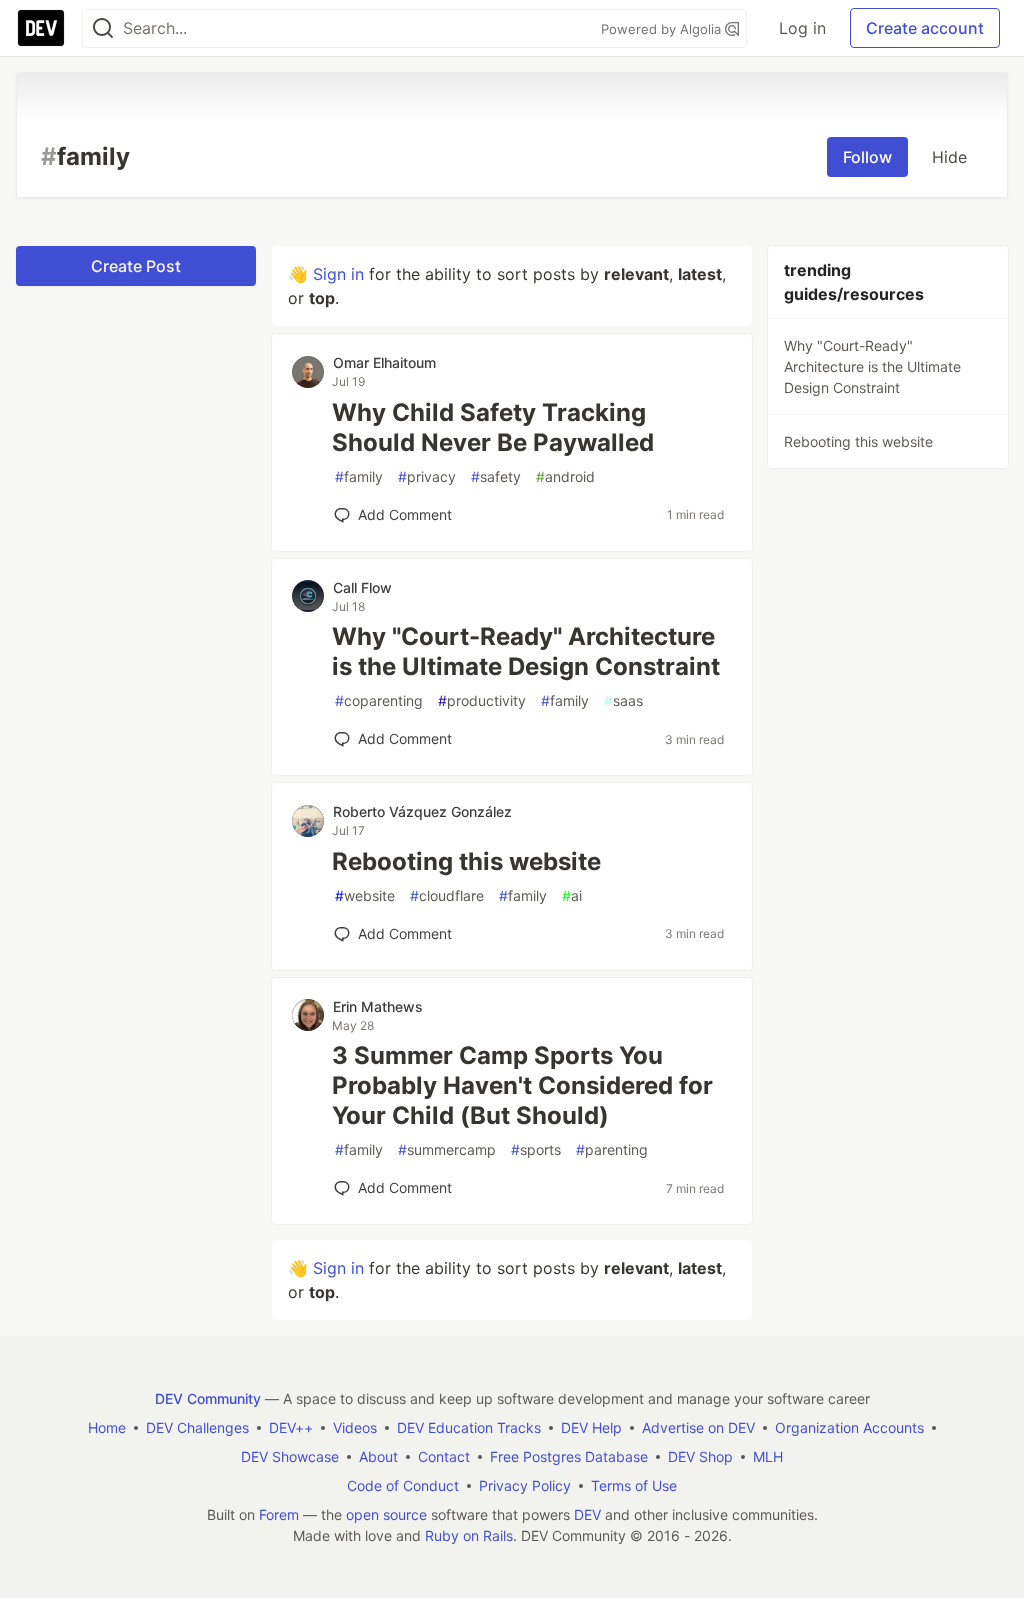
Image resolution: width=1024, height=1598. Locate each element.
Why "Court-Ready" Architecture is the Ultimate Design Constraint (526, 651)
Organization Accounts (849, 1427)
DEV (587, 1514)
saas (623, 700)
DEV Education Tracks (469, 1427)
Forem (279, 1514)
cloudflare (447, 895)
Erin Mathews (378, 1006)
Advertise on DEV (698, 1427)
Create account (925, 28)
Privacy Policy (525, 1485)
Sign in (338, 274)
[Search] (103, 28)
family (359, 476)
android (565, 476)
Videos (355, 1427)
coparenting (379, 700)
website (365, 895)
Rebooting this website (466, 861)
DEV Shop (700, 1456)
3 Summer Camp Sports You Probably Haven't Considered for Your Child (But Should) (522, 1085)
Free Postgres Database (569, 1456)
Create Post (136, 266)
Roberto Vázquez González (422, 811)
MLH (768, 1456)
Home (107, 1427)
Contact (444, 1456)
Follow (867, 157)
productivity (482, 700)
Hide (949, 157)
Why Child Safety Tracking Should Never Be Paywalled (493, 427)
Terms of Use (634, 1485)
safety (496, 476)
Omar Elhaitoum (384, 362)
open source (386, 1514)
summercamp (447, 1149)
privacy (427, 476)
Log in (802, 28)
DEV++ (291, 1427)
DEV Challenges (197, 1427)
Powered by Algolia (663, 29)
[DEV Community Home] (41, 28)
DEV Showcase (290, 1456)
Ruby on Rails (469, 1535)
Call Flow (362, 587)
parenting (612, 1149)
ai (572, 895)
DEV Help (591, 1427)
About (378, 1456)
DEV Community (208, 1398)
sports (536, 1149)
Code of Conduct (403, 1485)
